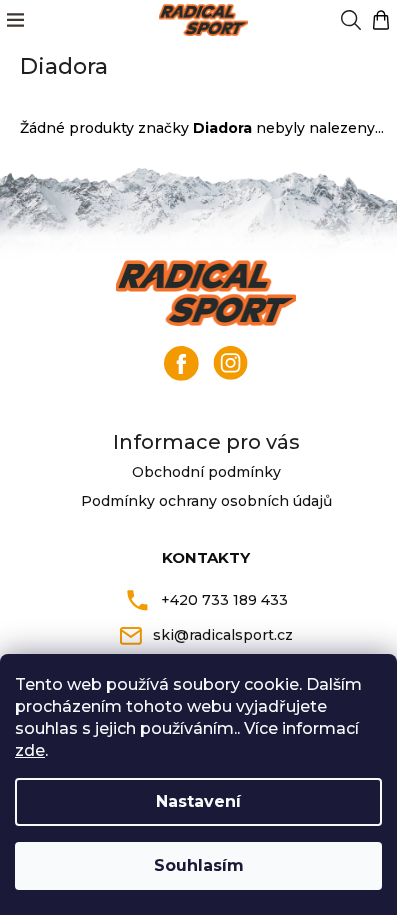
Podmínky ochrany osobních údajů (206, 501)
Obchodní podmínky (206, 472)
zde (30, 750)
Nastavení (198, 801)
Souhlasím (199, 865)
